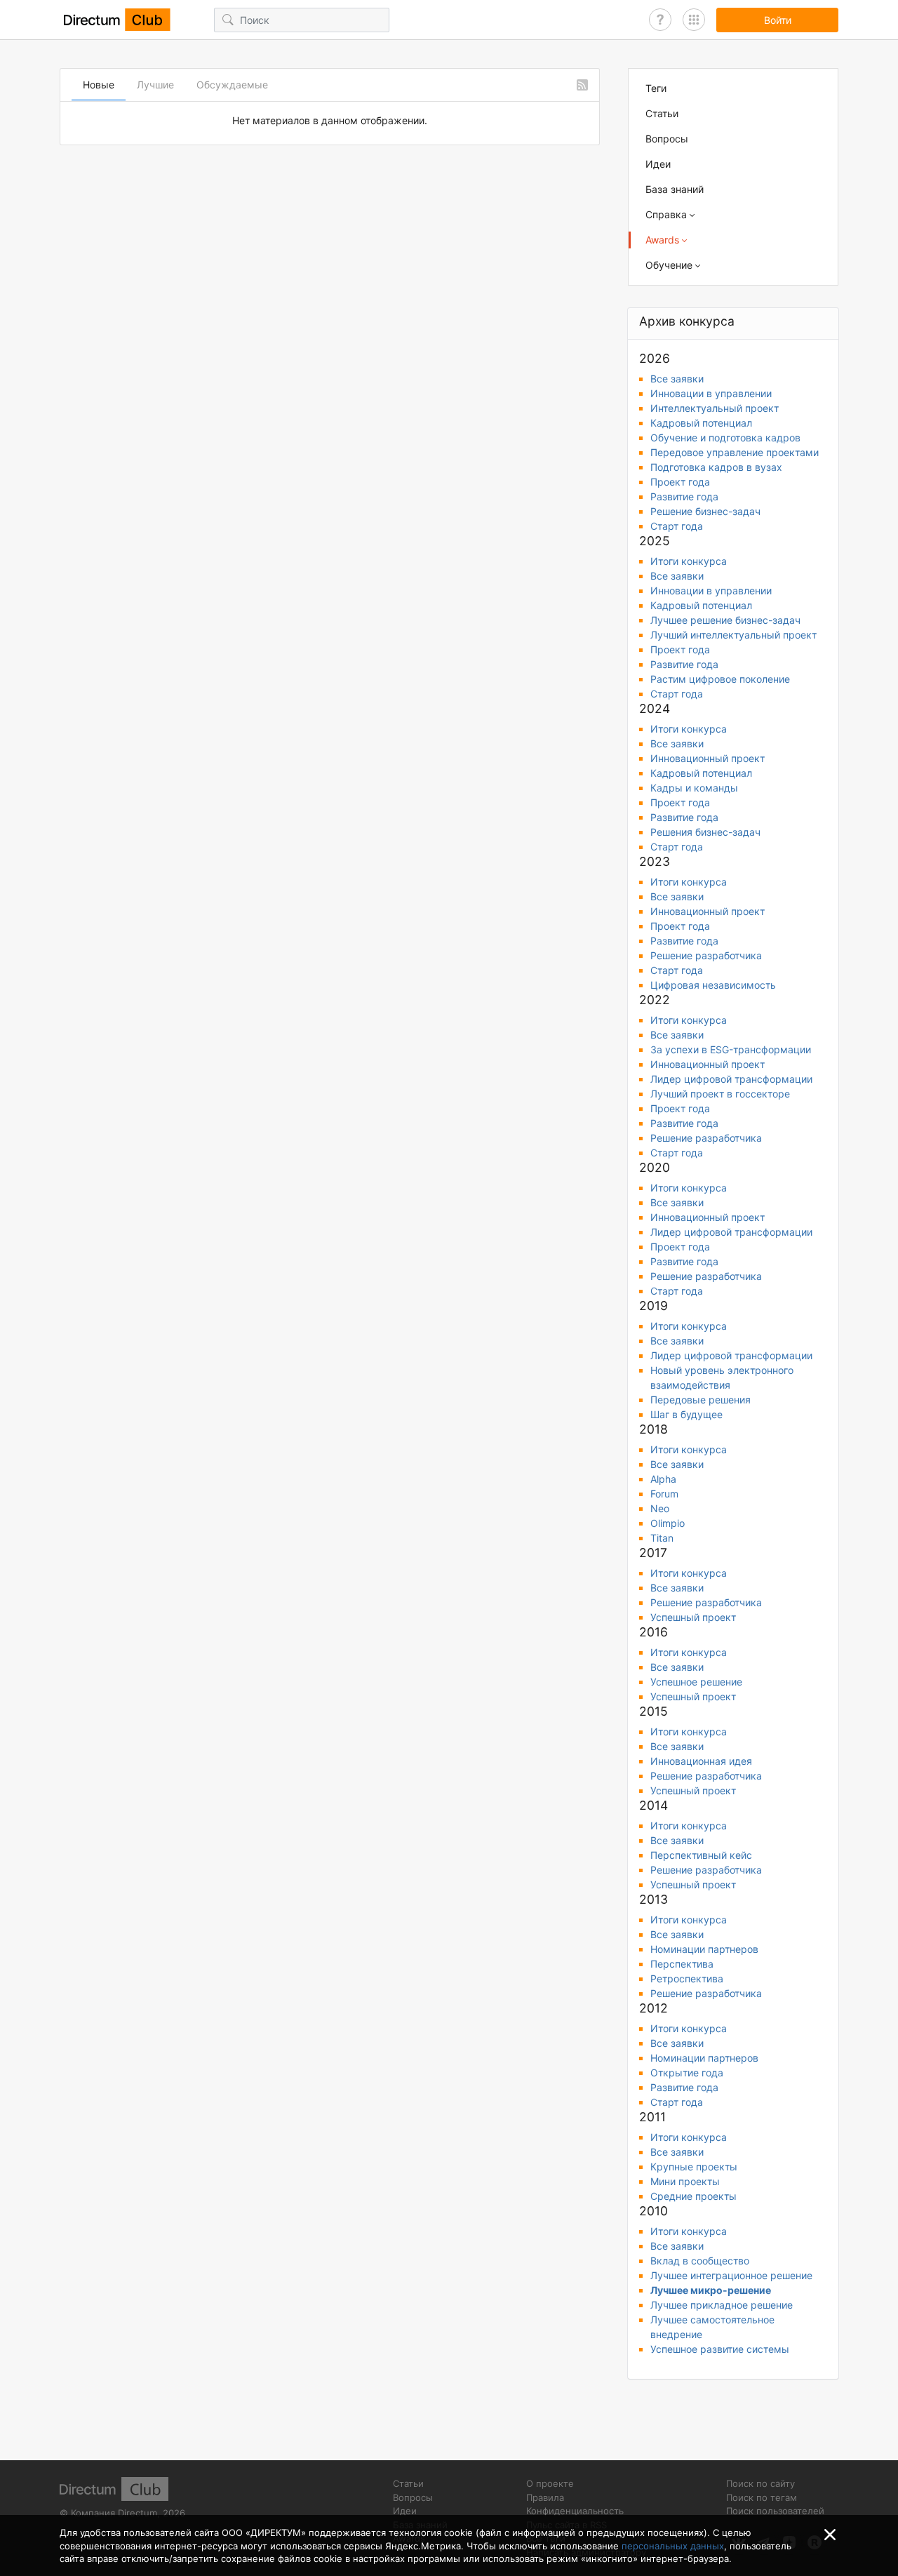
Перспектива (682, 1964)
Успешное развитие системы (720, 2349)
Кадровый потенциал (701, 423)
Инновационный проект (708, 758)
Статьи (662, 113)
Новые (99, 85)
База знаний (675, 189)
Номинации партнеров (704, 1949)
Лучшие (155, 85)
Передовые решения (701, 1400)
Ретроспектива (687, 1978)
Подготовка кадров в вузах (716, 467)
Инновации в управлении (711, 393)
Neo (660, 1508)
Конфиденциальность (575, 2511)
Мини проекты (685, 2181)
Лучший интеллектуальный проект (733, 635)
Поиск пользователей (775, 2511)
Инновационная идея (701, 1761)
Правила (545, 2497)
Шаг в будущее (686, 1414)
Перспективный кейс (701, 1855)
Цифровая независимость (713, 985)
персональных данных (673, 2546)
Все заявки (677, 379)
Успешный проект (693, 1617)
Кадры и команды (694, 788)
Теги (656, 88)
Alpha (663, 1479)
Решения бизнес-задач (705, 832)
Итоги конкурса (689, 561)
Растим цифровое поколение (720, 679)
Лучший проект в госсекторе (720, 1094)
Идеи (658, 164)
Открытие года (687, 2073)
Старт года (677, 526)
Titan (662, 1538)
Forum (664, 1494)
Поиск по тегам (762, 2497)
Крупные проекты (694, 2167)
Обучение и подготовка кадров (725, 438)
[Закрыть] (830, 2535)
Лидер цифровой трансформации (731, 1079)
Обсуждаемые (232, 85)
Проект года (680, 482)
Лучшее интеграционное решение (731, 2275)
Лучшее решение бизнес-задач (725, 620)
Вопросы (667, 139)
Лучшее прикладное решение (722, 2305)
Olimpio (668, 1523)
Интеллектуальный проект (715, 408)
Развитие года (684, 496)
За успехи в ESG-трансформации (731, 1049)
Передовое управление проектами (735, 452)
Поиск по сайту (760, 2483)
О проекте (550, 2483)
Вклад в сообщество (700, 2261)
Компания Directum (114, 2513)
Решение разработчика (706, 955)
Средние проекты (693, 2196)
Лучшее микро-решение (711, 2290)
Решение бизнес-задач (705, 511)
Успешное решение (696, 1682)
